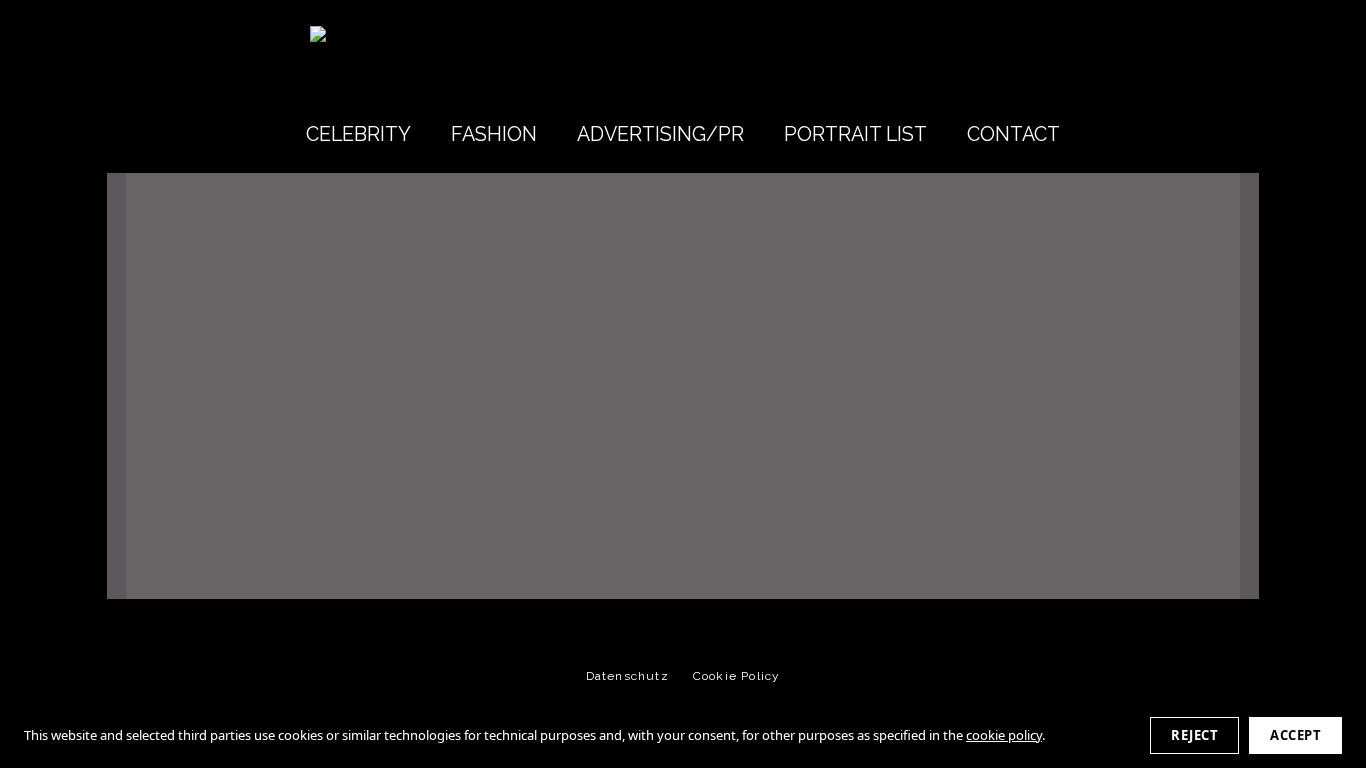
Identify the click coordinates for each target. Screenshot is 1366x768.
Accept (1295, 735)
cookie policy (1004, 735)
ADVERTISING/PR (660, 134)
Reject (1194, 735)
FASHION (494, 134)
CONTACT (1013, 134)
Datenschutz (627, 676)
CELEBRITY (358, 134)
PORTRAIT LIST (855, 134)
